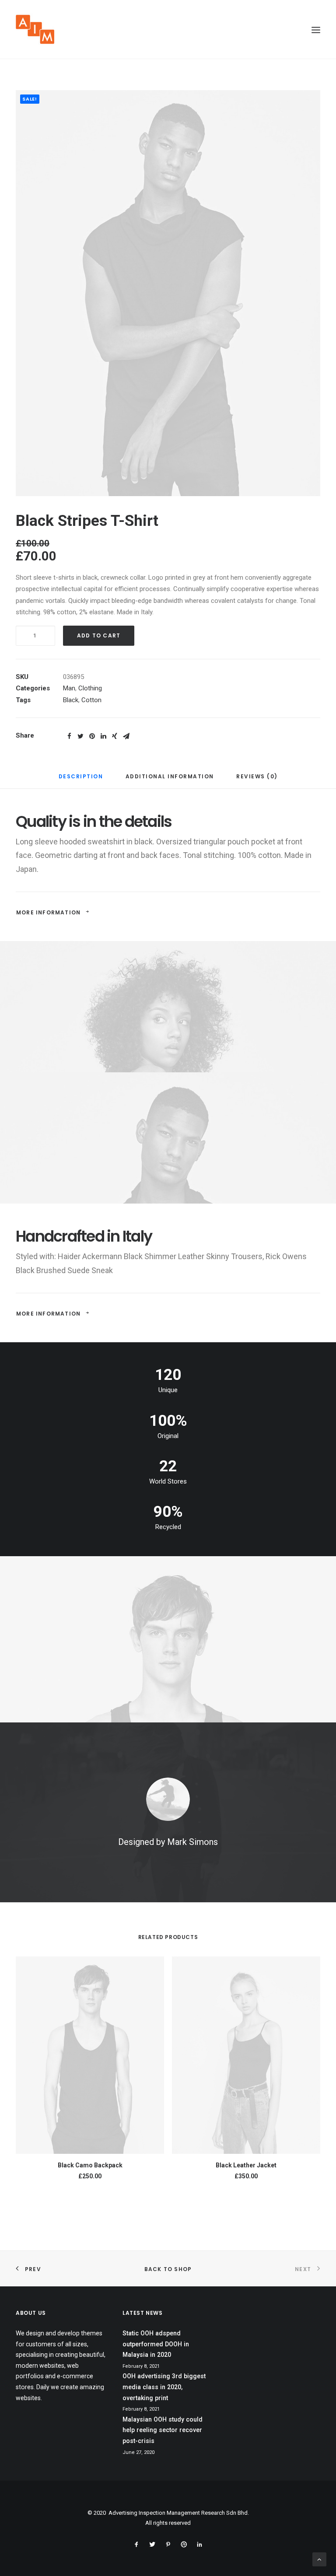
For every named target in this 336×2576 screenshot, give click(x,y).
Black (71, 700)
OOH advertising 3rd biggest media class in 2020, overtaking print (164, 2387)
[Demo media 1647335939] (168, 293)
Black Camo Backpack (90, 2165)
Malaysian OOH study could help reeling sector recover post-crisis (163, 2430)
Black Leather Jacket (246, 2165)
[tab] (81, 780)
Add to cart (99, 635)
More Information (48, 912)
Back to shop (168, 2269)
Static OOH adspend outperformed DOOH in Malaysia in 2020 (156, 2344)
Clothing (90, 688)
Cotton (91, 700)
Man (69, 688)
